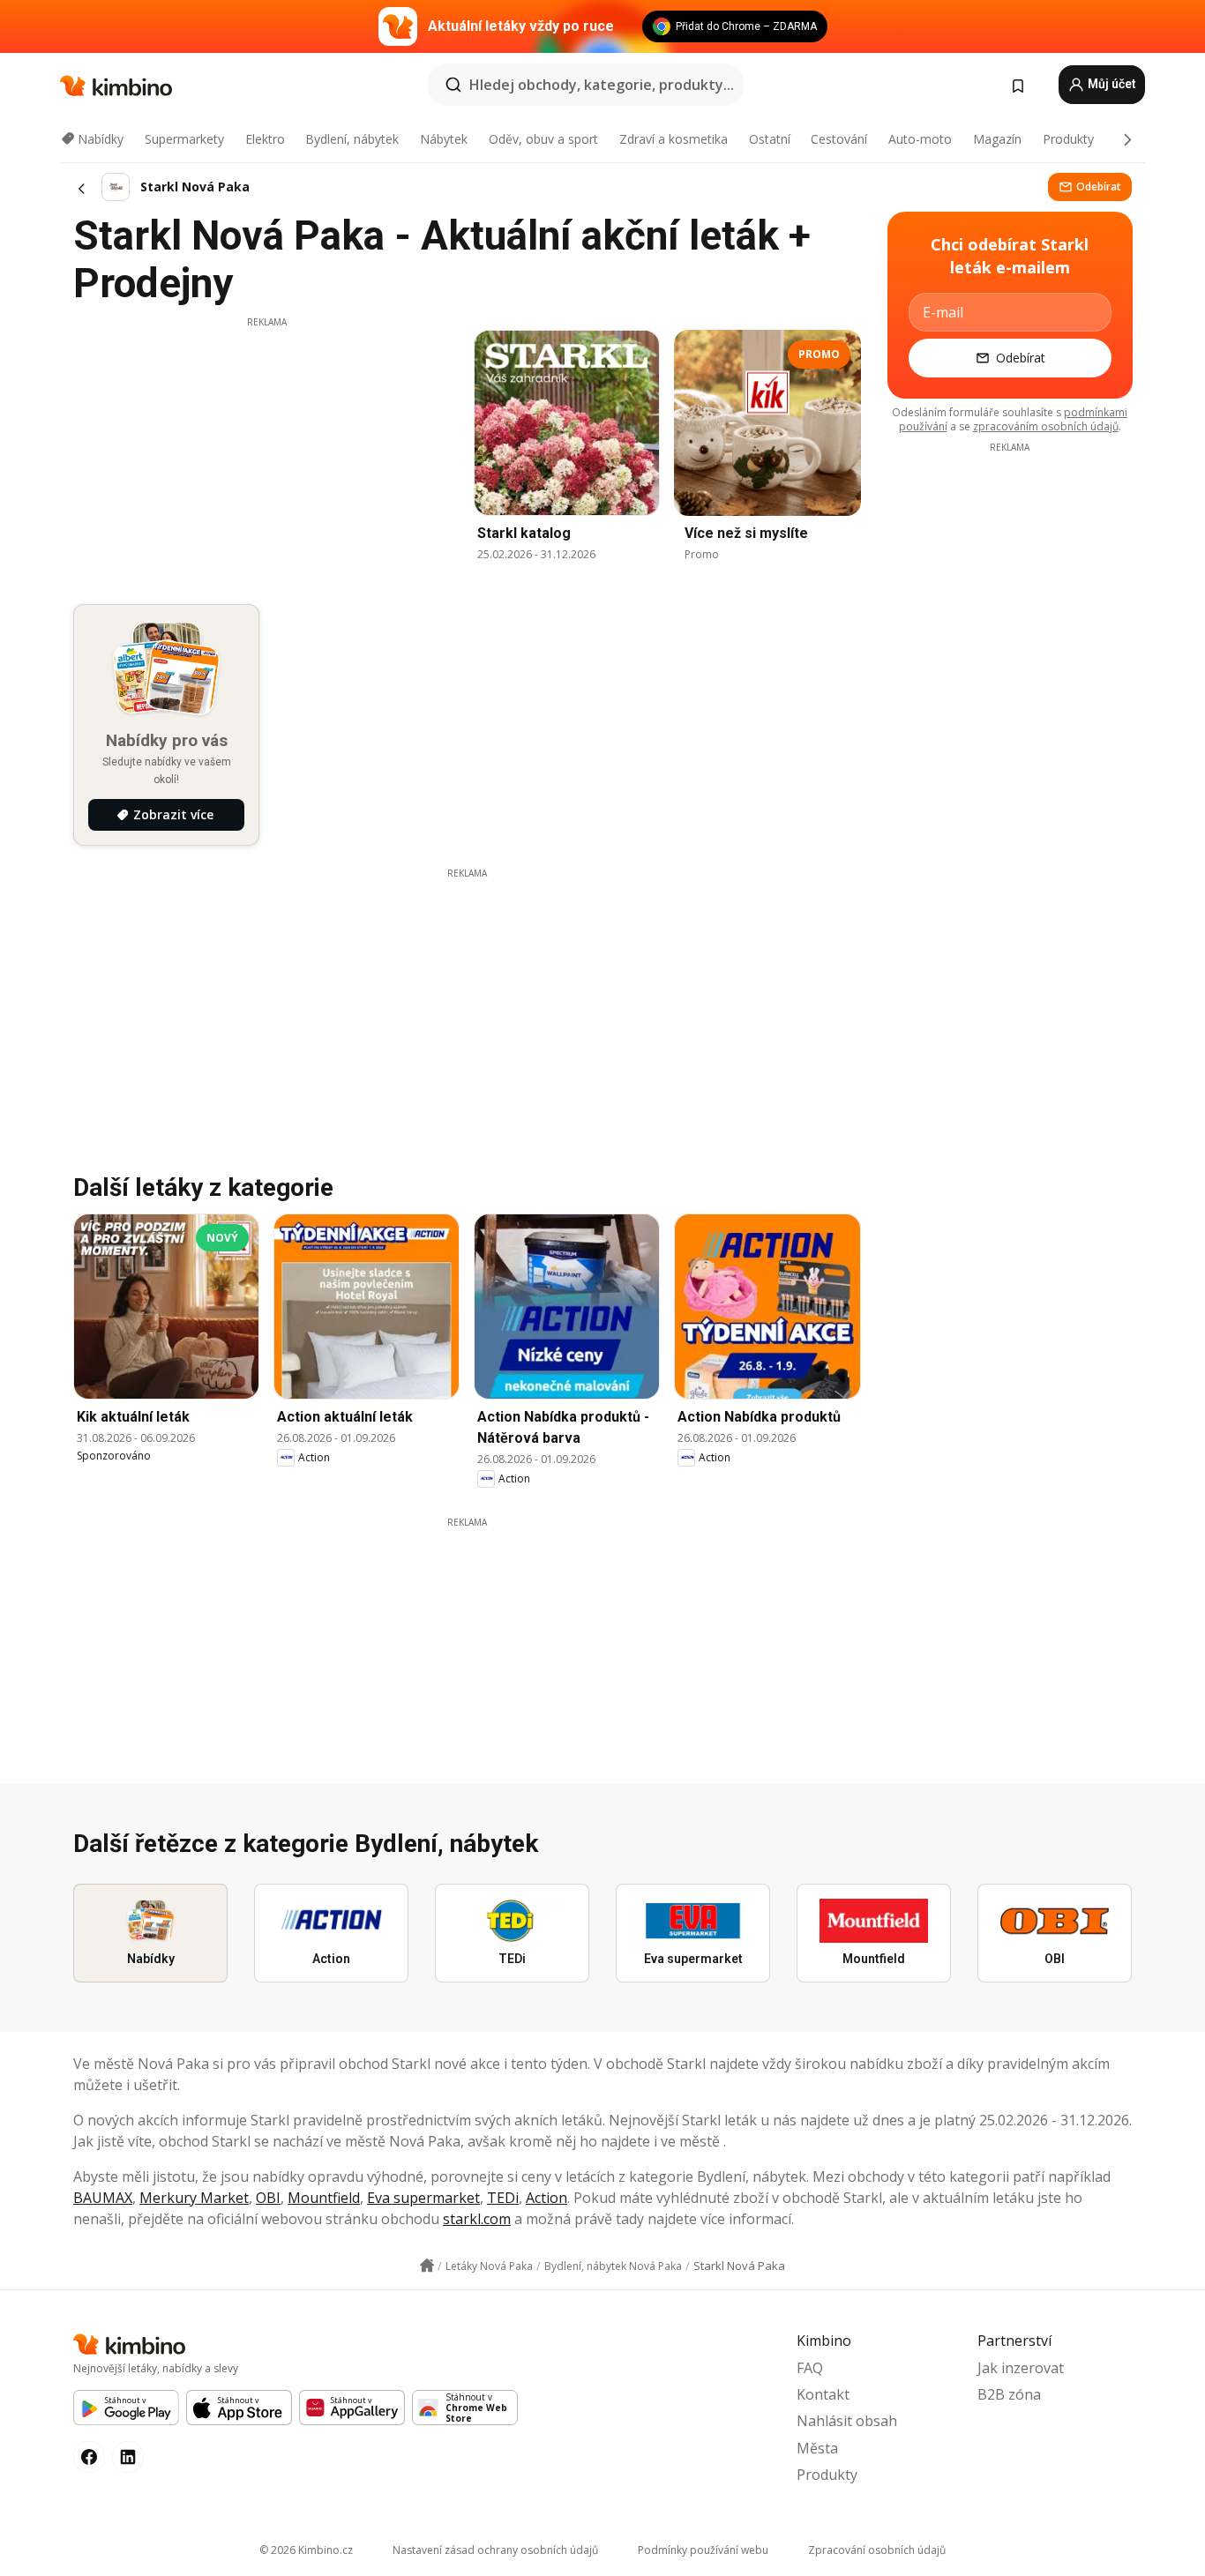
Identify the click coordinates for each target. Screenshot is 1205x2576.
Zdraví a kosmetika (674, 139)
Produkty (1068, 139)
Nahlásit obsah (847, 2421)
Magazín (997, 139)
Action (546, 2198)
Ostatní (770, 139)
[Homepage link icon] (427, 2266)
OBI (268, 2198)
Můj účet (1111, 84)
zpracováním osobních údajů (1046, 426)
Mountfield (324, 2198)
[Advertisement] (266, 452)
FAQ (810, 2368)
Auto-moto (920, 139)
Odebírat (1099, 187)
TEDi (503, 2198)
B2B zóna (1009, 2394)
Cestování (839, 139)
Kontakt (823, 2394)
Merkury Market (194, 2198)
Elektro (265, 139)
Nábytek (444, 139)
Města (817, 2448)
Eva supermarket (423, 2198)
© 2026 (306, 2550)
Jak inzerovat (1021, 2368)
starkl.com (477, 2219)
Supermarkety (184, 139)
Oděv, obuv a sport (543, 139)
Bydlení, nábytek (352, 139)
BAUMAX (103, 2198)
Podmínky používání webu (703, 2550)
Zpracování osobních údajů (877, 2550)
